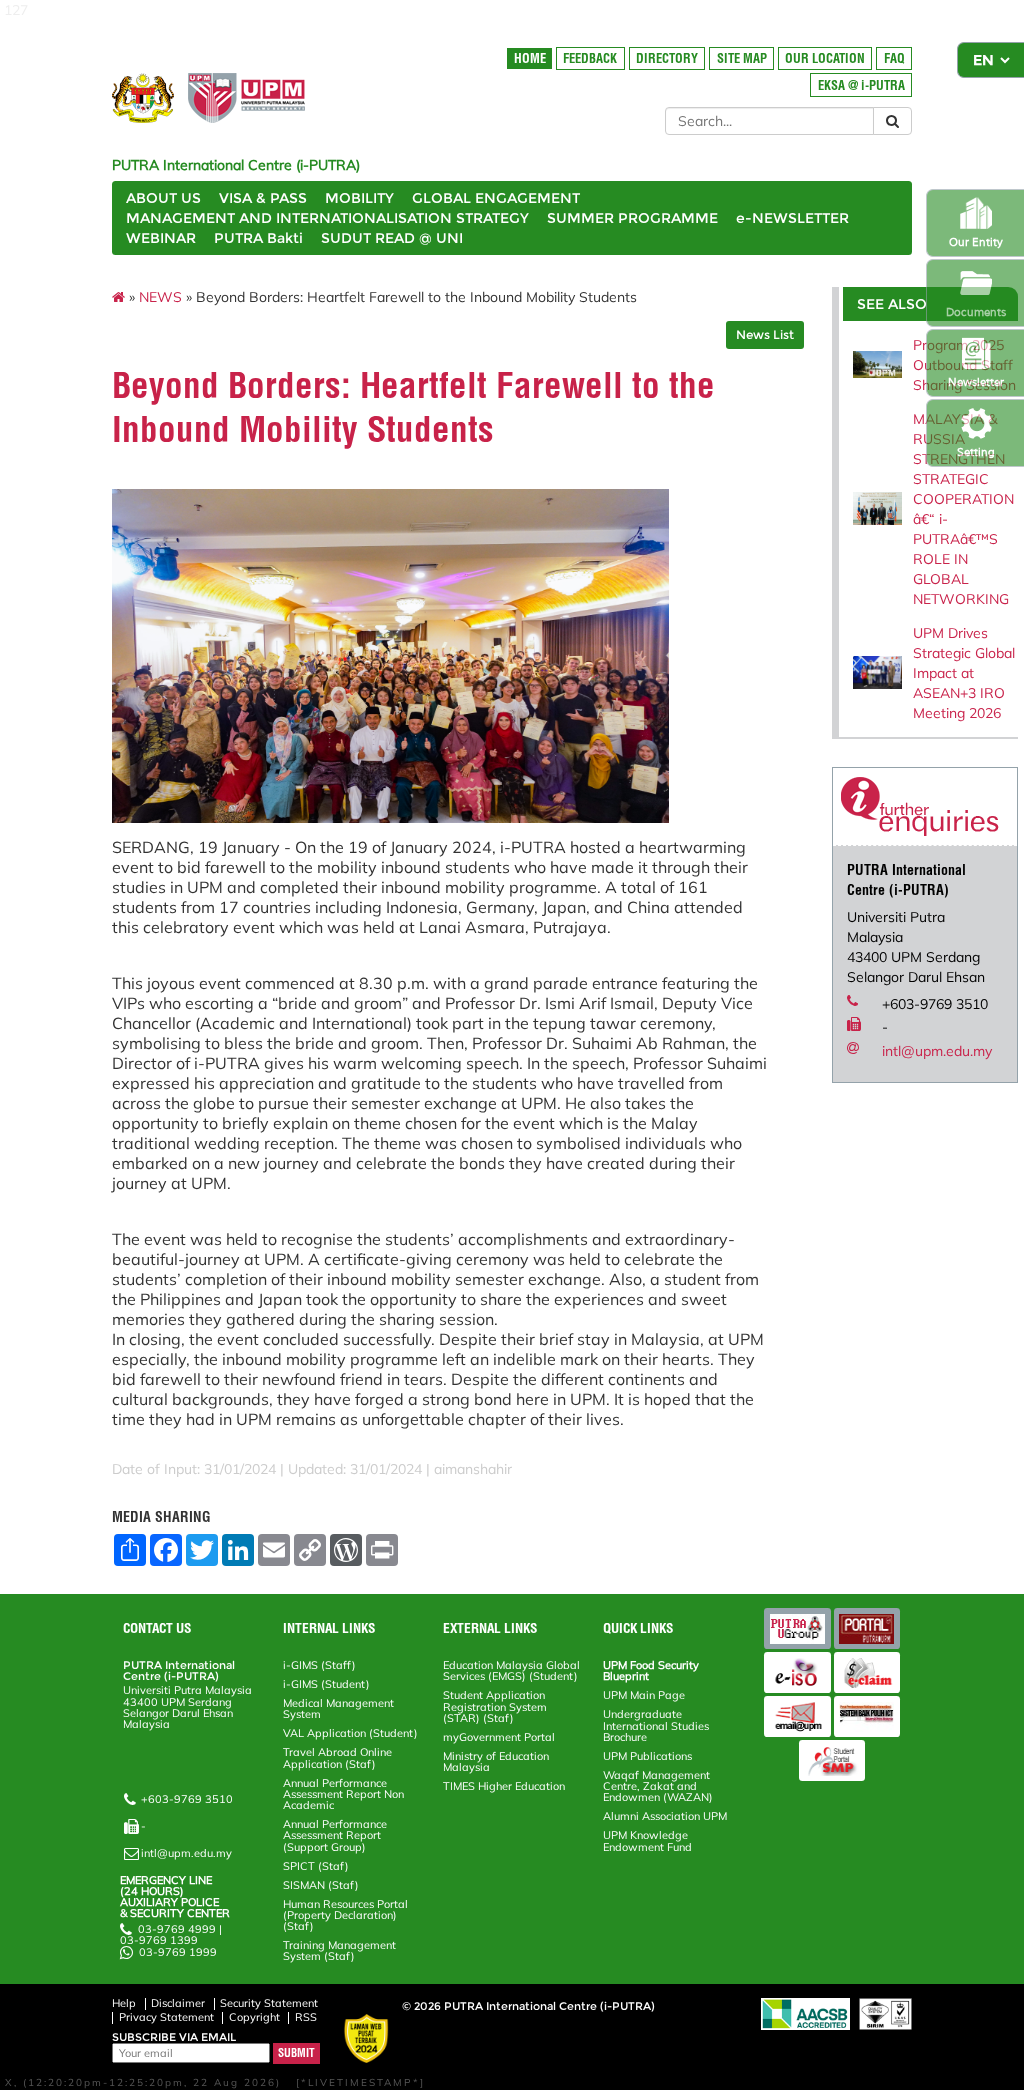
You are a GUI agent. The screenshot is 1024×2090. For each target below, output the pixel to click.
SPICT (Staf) (316, 1866)
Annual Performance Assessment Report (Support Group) (335, 1835)
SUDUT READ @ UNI (392, 238)
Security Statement (269, 2003)
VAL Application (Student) (350, 1733)
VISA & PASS (263, 198)
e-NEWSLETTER (792, 218)
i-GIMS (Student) (326, 1684)
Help (124, 2003)
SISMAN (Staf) (321, 1885)
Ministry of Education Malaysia (496, 1761)
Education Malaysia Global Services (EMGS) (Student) (511, 1670)
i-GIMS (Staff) (319, 1665)
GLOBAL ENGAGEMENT (496, 198)
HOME (530, 58)
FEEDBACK (590, 58)
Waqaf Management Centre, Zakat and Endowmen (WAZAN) (658, 1786)
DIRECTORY (667, 58)
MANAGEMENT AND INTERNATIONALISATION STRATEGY (327, 218)
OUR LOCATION (825, 58)
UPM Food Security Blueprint (651, 1670)
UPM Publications (647, 1756)
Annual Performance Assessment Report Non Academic (343, 1794)
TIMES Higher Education (504, 1786)
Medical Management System (338, 1708)
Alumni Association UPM (665, 1816)
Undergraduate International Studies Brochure (656, 1725)
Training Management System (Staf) (339, 1950)
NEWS (160, 297)
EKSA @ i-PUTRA (861, 85)
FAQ (894, 58)
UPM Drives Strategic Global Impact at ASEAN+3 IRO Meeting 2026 (964, 673)
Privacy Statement (166, 2017)
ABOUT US (163, 198)
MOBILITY (359, 198)
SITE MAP (742, 58)
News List (765, 334)
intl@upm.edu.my (937, 1051)
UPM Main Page (644, 1695)
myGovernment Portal (499, 1737)
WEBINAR (161, 238)
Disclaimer (178, 2003)
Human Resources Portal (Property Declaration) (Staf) (345, 1915)
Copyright (254, 2017)
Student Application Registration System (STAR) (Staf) (495, 1706)
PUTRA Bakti (258, 238)
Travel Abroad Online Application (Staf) (337, 1757)
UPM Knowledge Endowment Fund (647, 1840)
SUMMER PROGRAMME (632, 218)
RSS (306, 2017)
